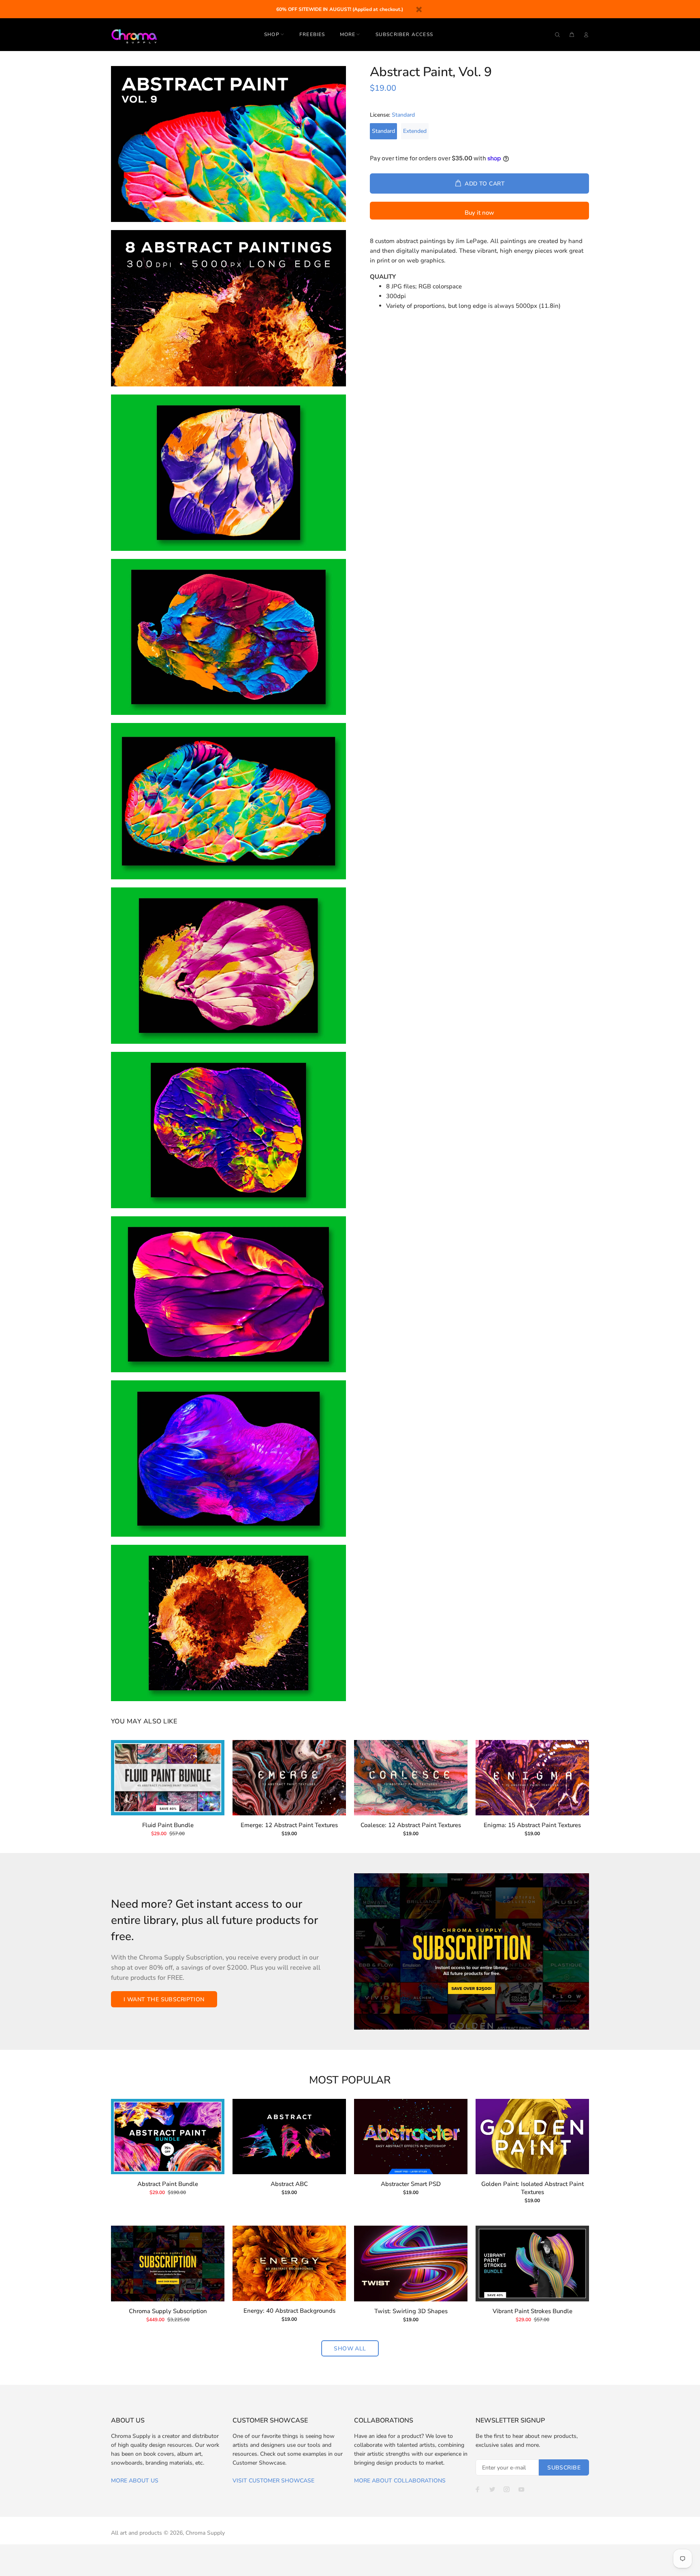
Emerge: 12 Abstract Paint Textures (289, 1825)
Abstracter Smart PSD (411, 2184)
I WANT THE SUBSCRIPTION (164, 1999)
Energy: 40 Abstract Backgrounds (289, 2311)
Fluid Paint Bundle (168, 1825)
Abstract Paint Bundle (168, 2184)
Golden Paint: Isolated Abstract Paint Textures (532, 2188)
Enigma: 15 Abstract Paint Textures (532, 1825)
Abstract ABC (289, 2184)
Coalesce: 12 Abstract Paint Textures (411, 1825)
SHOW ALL (350, 2349)
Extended (415, 131)
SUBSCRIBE (564, 2468)
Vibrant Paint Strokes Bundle (532, 2311)
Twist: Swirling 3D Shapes (411, 2311)
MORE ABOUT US (135, 2481)
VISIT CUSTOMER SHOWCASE (273, 2481)
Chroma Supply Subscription (168, 2311)
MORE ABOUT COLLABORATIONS (400, 2481)
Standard (383, 131)
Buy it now (479, 213)
